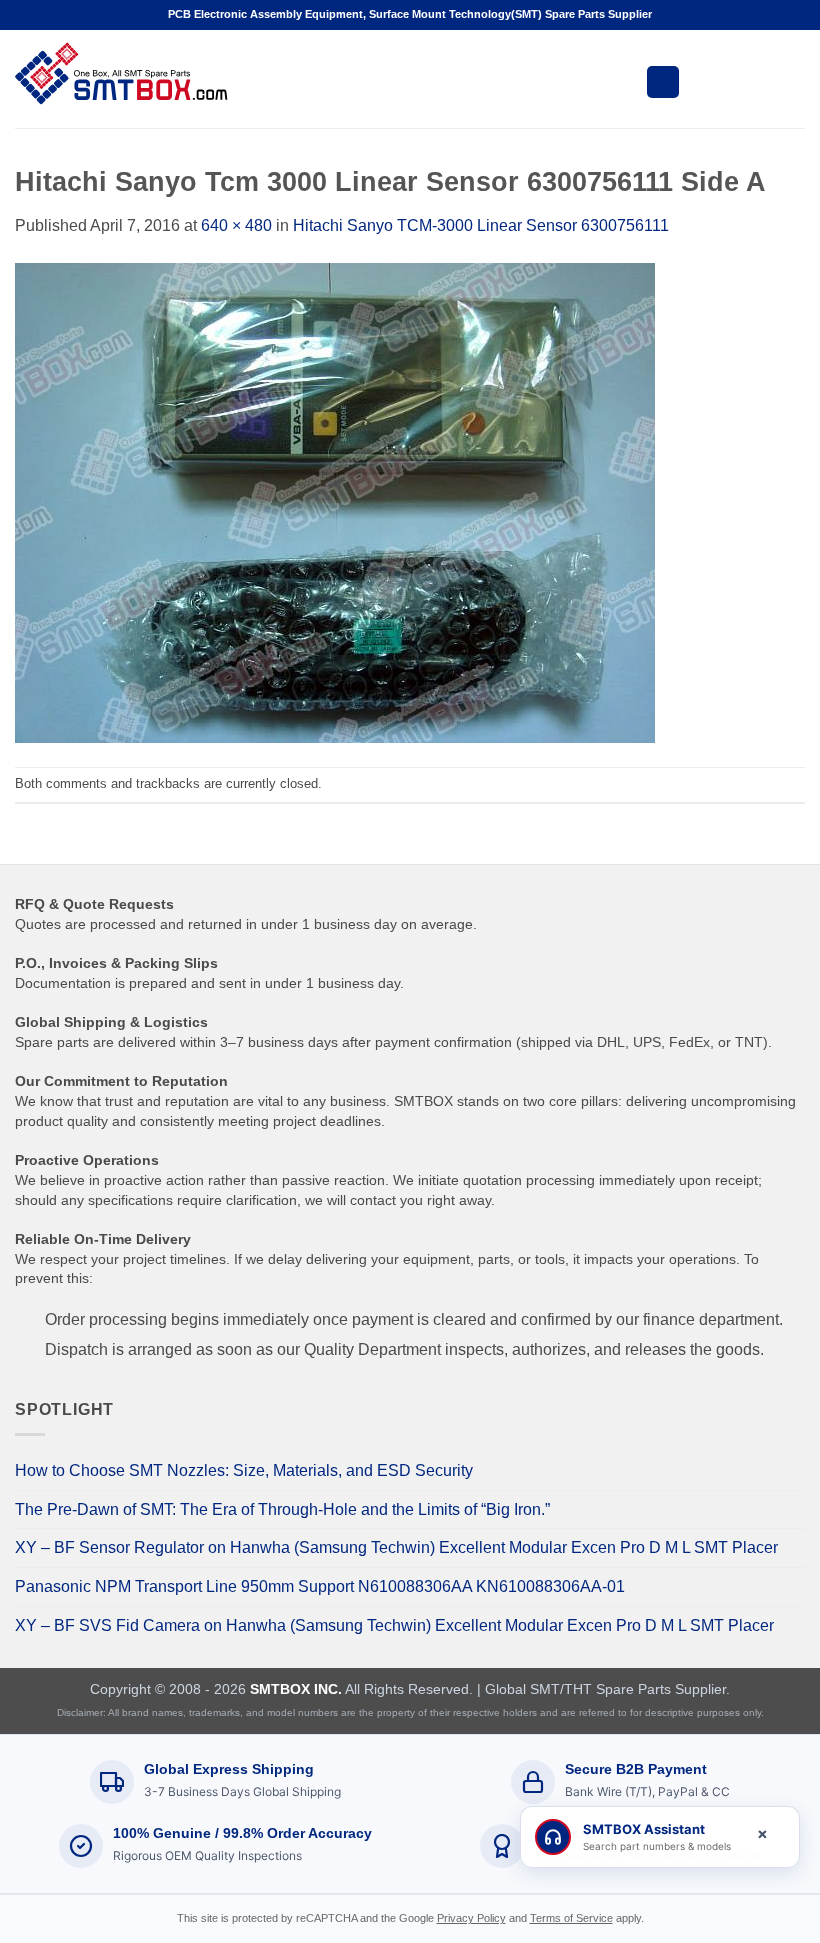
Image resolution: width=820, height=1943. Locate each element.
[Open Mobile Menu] (663, 82)
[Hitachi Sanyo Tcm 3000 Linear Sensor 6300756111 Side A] (335, 501)
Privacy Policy (471, 1918)
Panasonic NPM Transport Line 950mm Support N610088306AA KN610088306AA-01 (320, 1586)
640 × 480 (236, 225)
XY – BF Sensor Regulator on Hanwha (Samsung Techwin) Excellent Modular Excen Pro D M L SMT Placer (396, 1547)
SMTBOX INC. (296, 1689)
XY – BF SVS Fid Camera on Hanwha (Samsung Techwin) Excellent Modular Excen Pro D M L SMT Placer (394, 1625)
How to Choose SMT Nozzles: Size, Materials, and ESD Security (244, 1470)
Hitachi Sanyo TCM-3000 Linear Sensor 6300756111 (481, 225)
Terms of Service (571, 1918)
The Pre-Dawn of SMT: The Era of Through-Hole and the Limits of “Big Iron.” (282, 1509)
